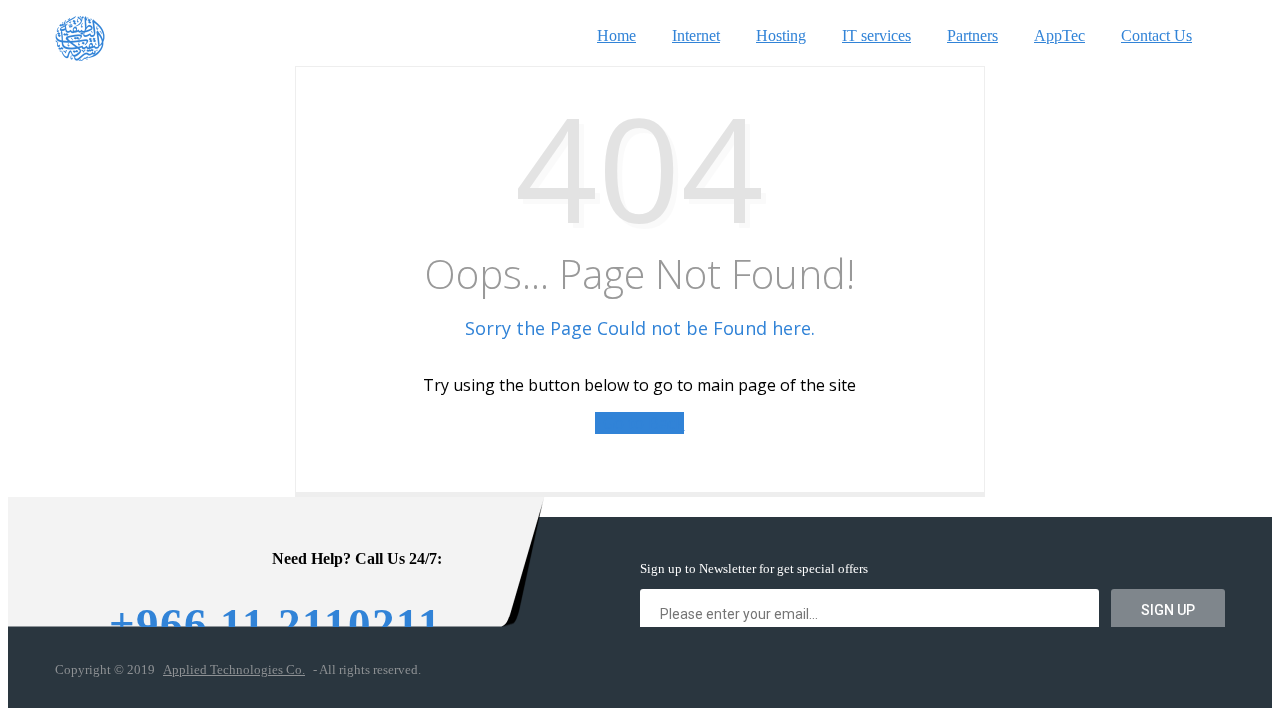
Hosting (781, 35)
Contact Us (1156, 35)
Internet (696, 35)
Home (616, 35)
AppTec (1059, 35)
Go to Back (639, 423)
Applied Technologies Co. (234, 669)
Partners (972, 35)
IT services (876, 35)
